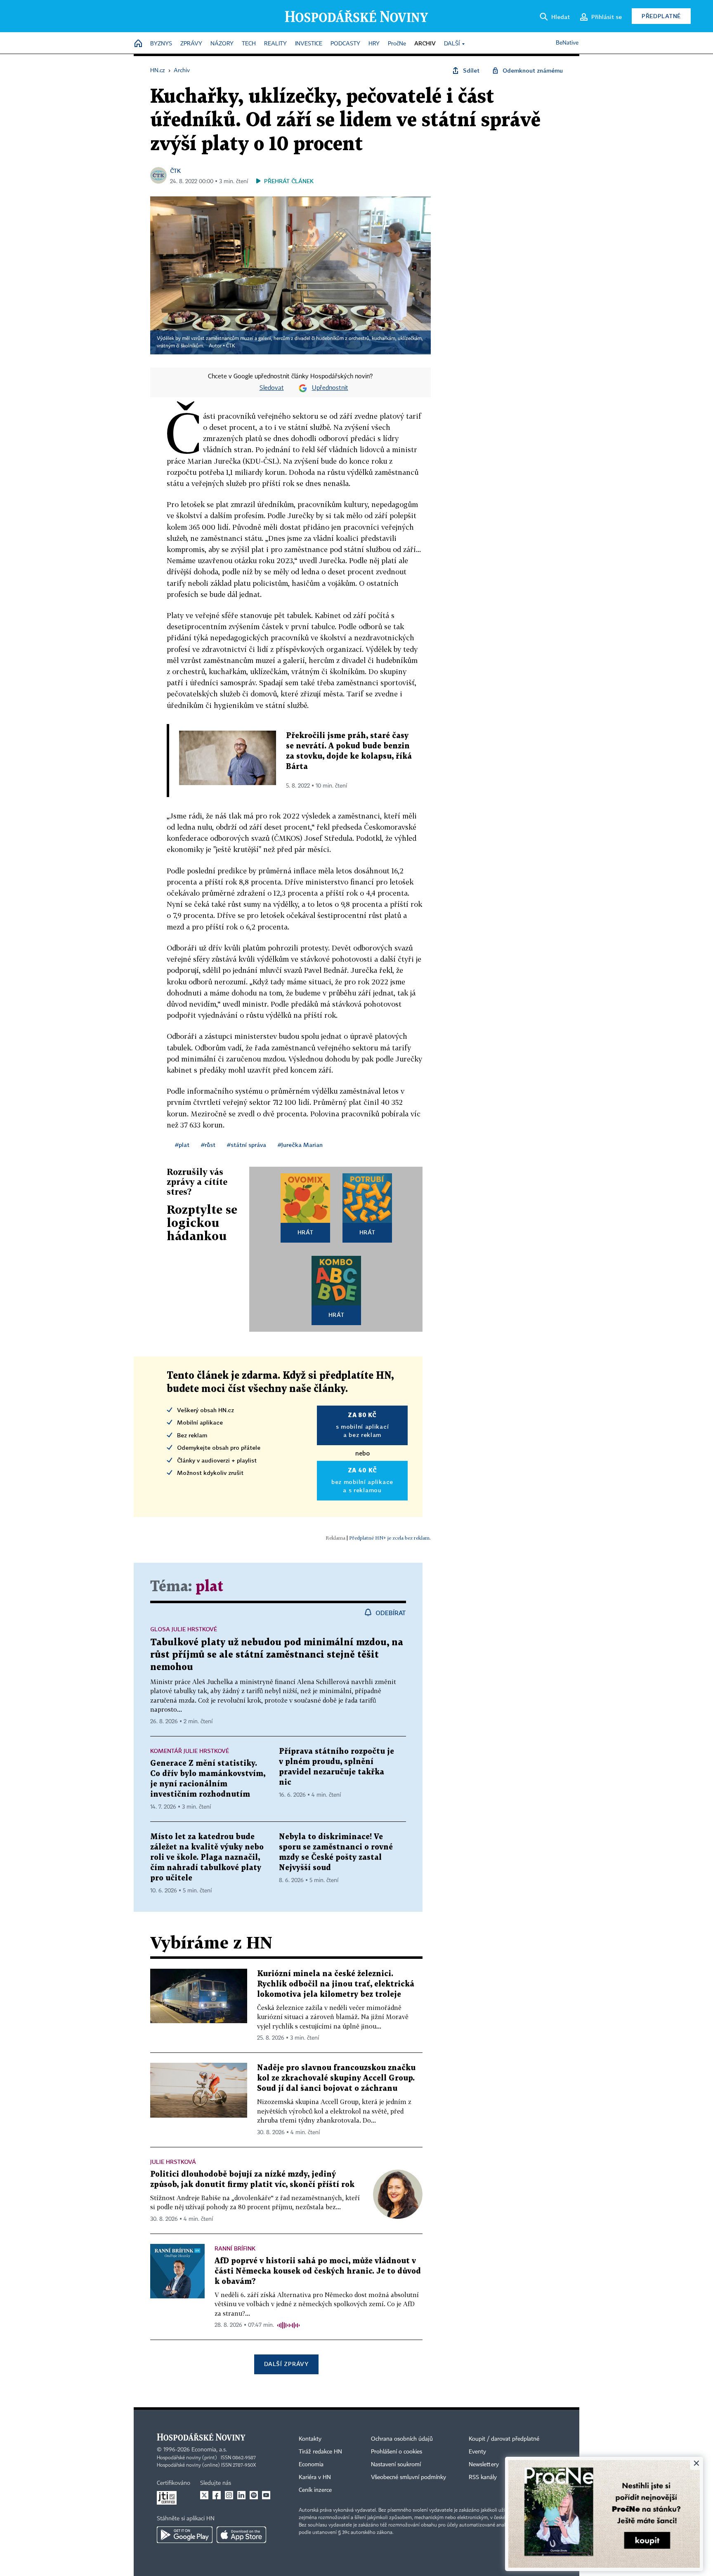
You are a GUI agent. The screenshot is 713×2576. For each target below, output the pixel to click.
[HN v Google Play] (185, 2535)
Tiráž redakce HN (320, 2452)
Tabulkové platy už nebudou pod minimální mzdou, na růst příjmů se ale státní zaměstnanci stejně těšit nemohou (277, 1655)
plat (209, 1587)
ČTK (175, 171)
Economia (311, 2465)
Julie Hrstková (173, 2162)
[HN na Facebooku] (217, 2495)
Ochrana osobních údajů (402, 2439)
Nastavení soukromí (396, 2465)
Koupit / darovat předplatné (504, 2439)
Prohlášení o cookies (397, 2452)
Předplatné (661, 16)
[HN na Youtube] (266, 2495)
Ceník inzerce (315, 2490)
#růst (208, 1145)
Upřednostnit (330, 388)
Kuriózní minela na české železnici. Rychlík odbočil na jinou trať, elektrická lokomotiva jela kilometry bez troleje (336, 1984)
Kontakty (310, 2439)
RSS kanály (483, 2477)
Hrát (306, 1232)
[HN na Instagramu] (229, 2495)
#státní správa (247, 1145)
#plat (182, 1145)
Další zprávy (286, 2364)
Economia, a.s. (209, 2450)
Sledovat (272, 388)
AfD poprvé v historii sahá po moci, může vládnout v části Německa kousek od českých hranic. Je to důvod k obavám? (318, 2271)
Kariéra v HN (315, 2477)
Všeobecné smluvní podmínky (408, 2477)
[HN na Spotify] (254, 2495)
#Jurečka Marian (300, 1145)
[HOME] (138, 44)
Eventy (477, 2452)
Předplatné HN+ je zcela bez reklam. (390, 1538)
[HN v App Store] (241, 2535)
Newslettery (484, 2465)
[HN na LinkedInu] (241, 2495)
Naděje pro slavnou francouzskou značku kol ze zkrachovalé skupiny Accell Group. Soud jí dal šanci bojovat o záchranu (336, 2078)
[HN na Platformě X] (204, 2495)
